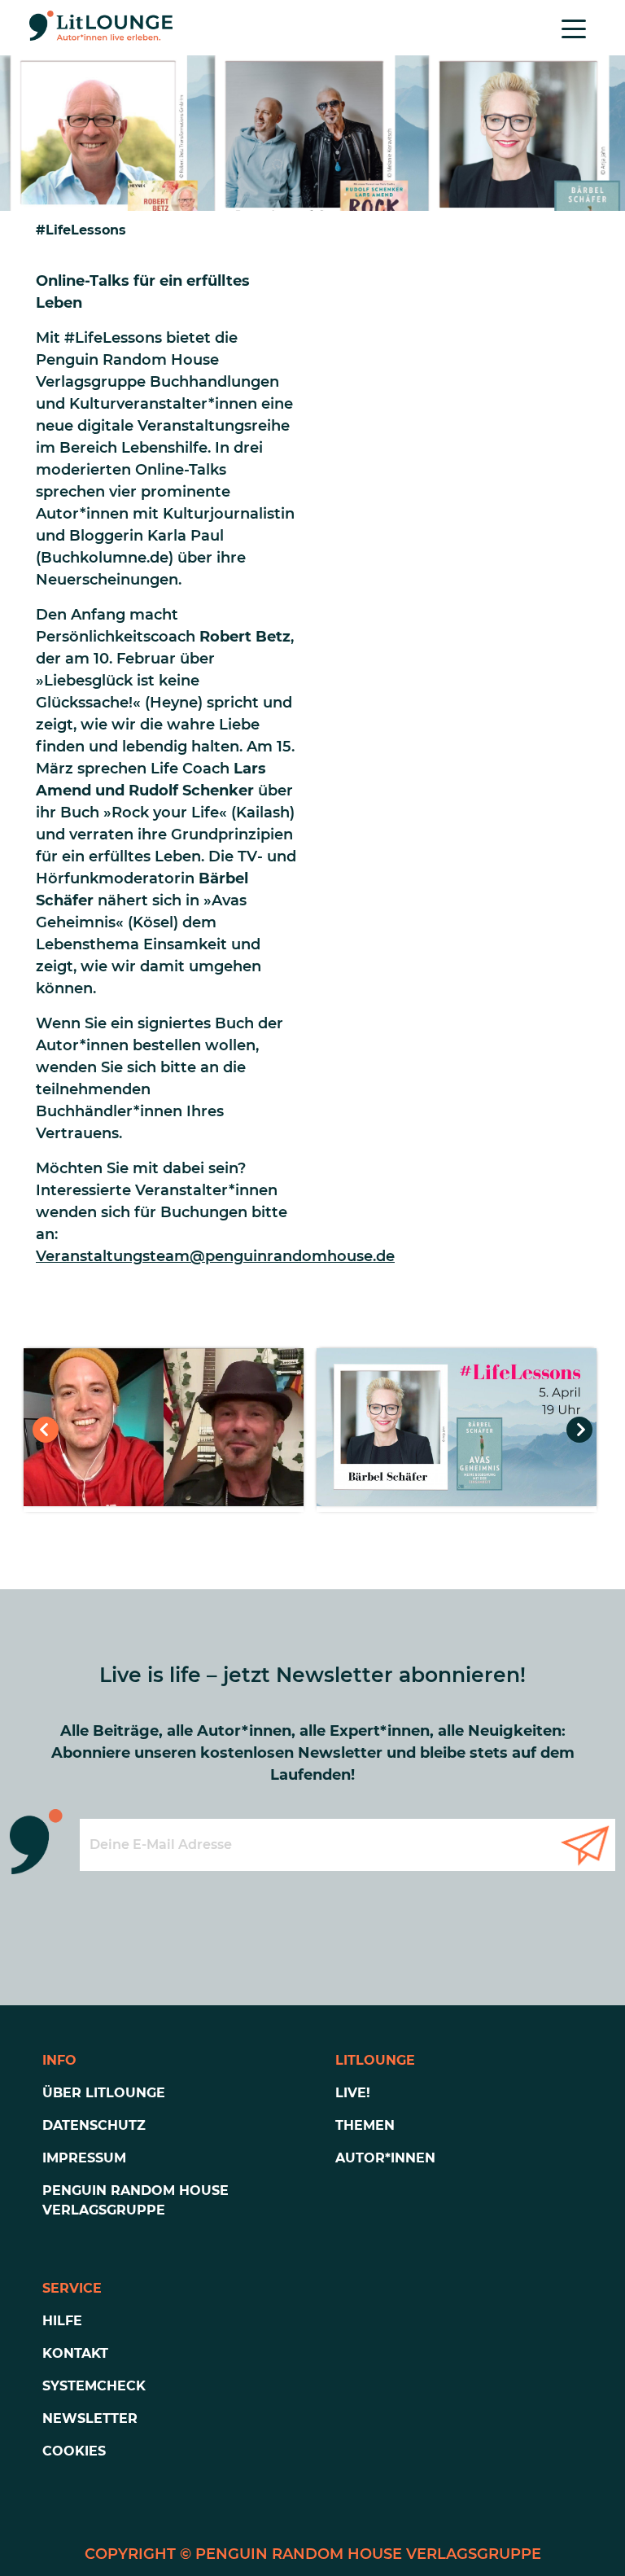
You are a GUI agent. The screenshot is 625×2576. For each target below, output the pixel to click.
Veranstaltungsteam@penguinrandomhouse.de (215, 1256)
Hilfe (62, 2321)
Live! (353, 2093)
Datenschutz (94, 2125)
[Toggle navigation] (574, 28)
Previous (46, 1430)
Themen (365, 2125)
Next (579, 1430)
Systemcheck (94, 2386)
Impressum (84, 2158)
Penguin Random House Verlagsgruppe (135, 2200)
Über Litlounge (104, 2093)
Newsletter (90, 2418)
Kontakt (75, 2353)
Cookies (74, 2451)
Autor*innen (385, 2158)
